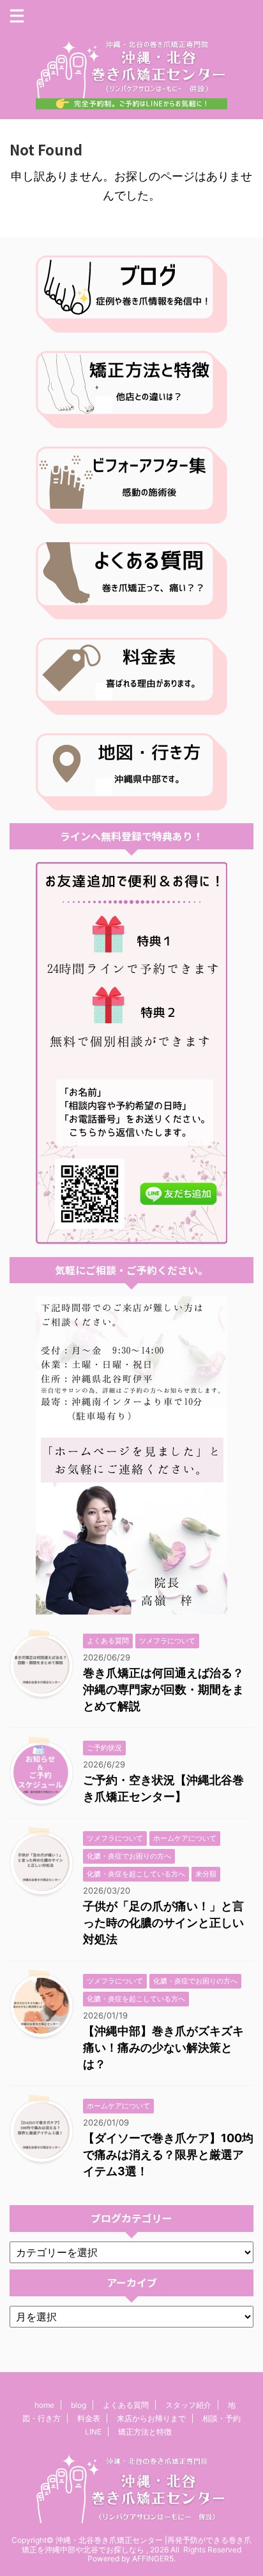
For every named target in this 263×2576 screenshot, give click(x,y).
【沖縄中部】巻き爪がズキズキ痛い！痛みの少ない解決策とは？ (163, 2047)
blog (79, 2405)
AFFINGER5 (153, 2558)
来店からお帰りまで (151, 2418)
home (44, 2405)
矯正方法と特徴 (145, 2432)
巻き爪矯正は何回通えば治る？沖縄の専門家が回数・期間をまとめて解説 (163, 1689)
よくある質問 (126, 2405)
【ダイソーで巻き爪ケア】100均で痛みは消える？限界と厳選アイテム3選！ (168, 2155)
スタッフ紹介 (188, 2405)
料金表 (89, 2418)
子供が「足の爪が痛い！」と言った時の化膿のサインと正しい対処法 (163, 1923)
